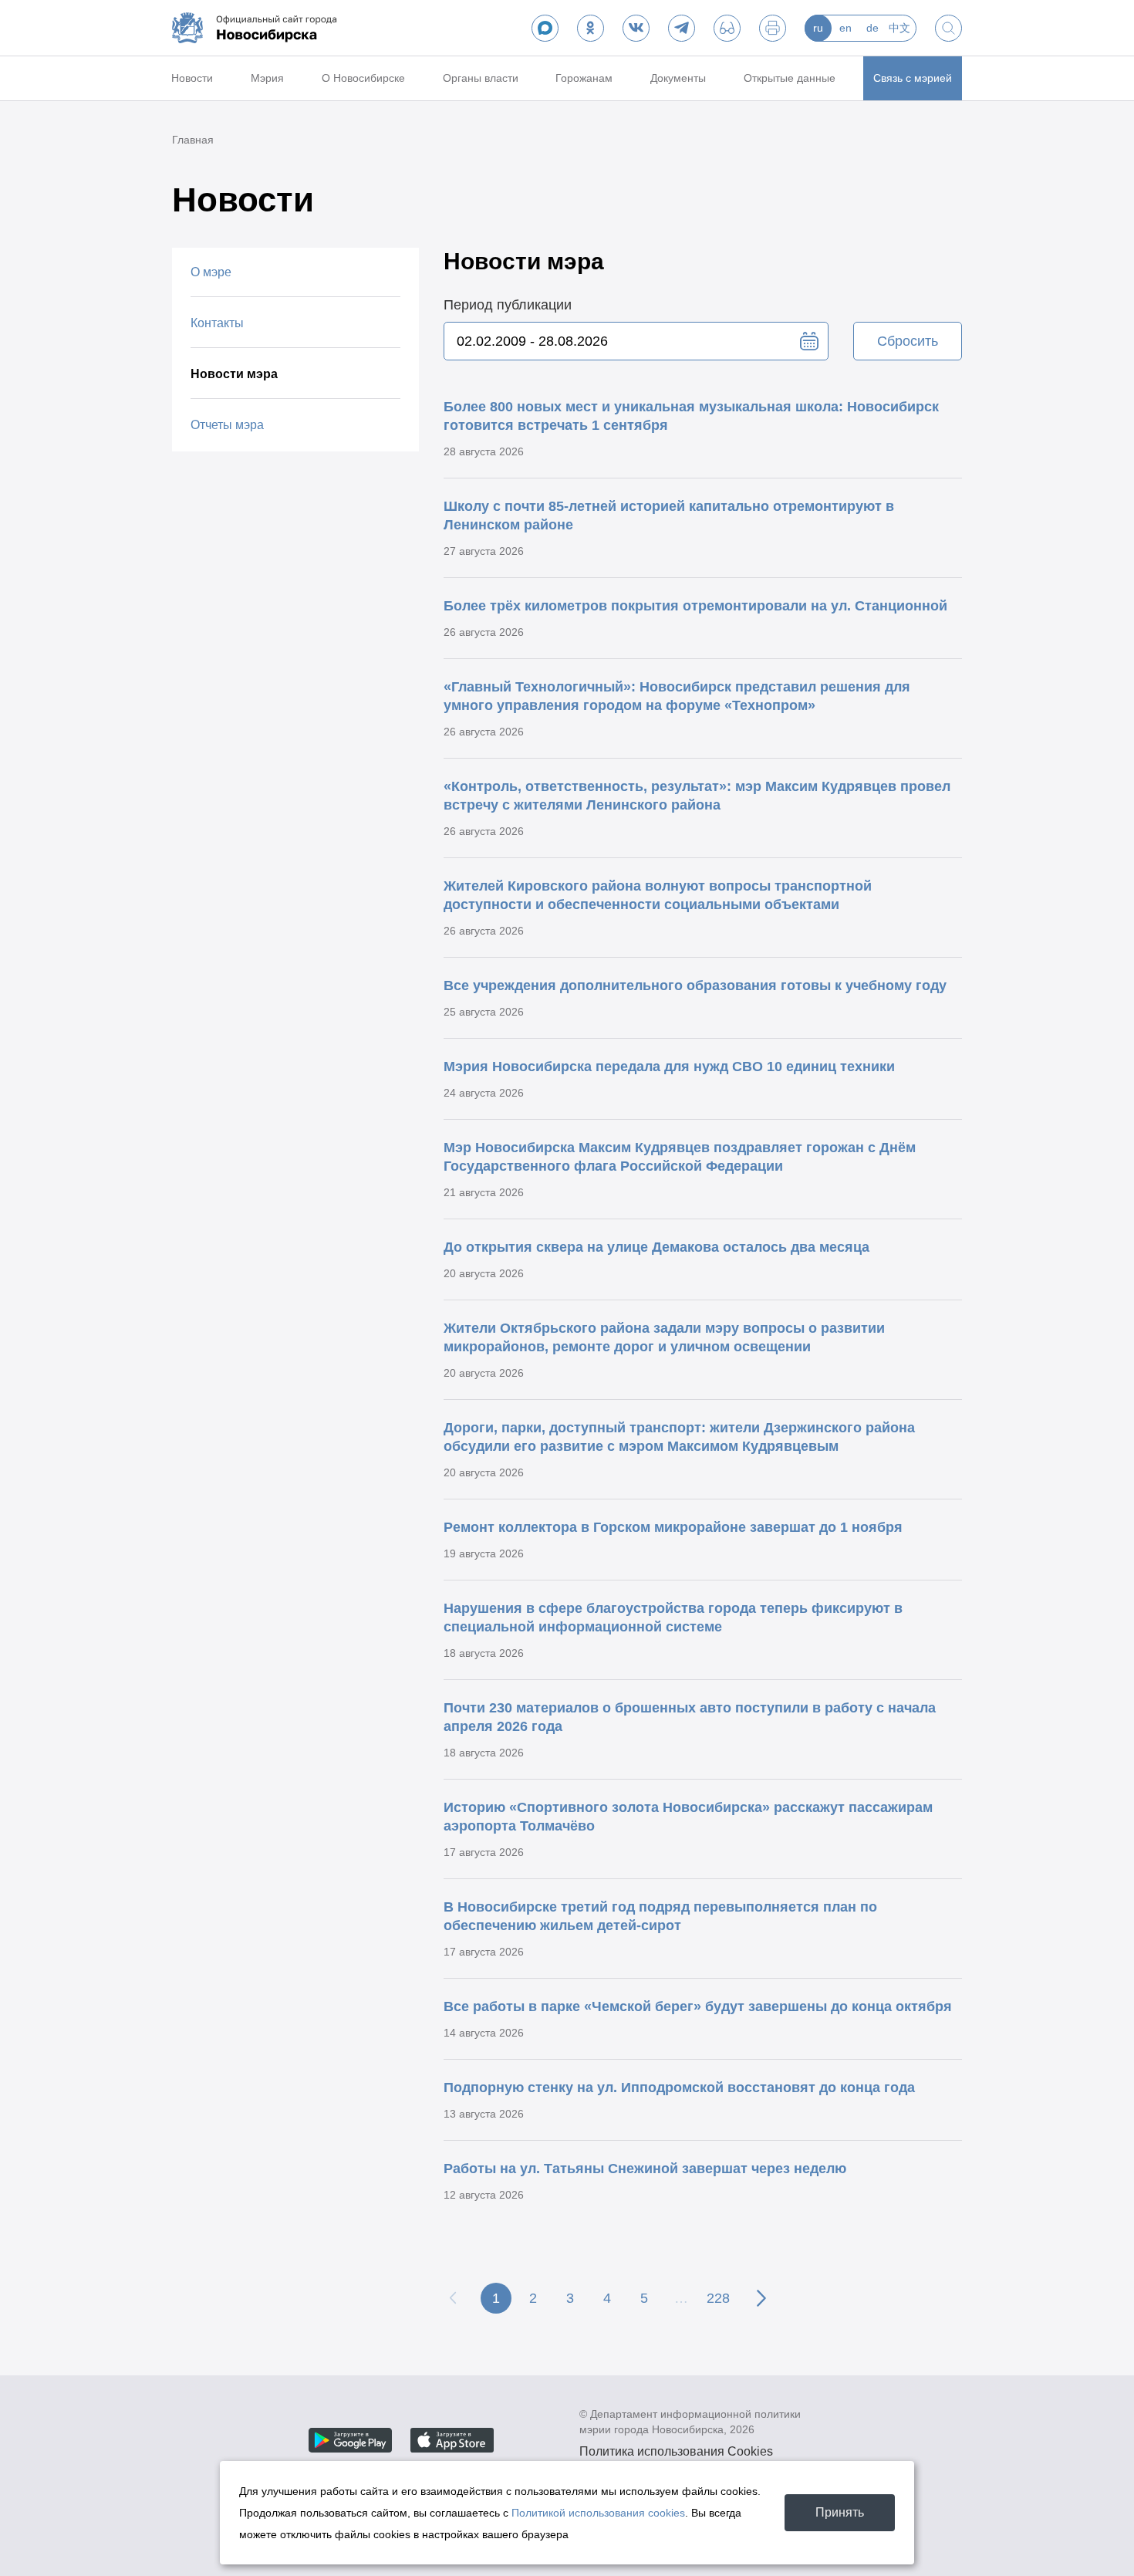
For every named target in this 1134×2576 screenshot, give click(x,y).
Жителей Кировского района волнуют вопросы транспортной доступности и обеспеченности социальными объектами (658, 895)
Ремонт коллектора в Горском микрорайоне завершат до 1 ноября (673, 1527)
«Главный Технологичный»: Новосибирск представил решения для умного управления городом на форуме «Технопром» (677, 696)
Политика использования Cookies (676, 2451)
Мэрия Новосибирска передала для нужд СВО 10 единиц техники (669, 1067)
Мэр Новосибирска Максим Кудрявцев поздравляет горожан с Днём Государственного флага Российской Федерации (680, 1157)
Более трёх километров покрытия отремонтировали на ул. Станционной (695, 606)
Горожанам (584, 78)
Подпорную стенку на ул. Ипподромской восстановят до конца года (679, 2088)
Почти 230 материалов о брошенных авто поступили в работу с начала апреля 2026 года (690, 1717)
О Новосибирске (363, 78)
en (845, 28)
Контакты (217, 323)
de (872, 28)
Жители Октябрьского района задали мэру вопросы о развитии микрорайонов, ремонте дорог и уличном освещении (664, 1337)
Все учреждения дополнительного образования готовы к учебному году (695, 985)
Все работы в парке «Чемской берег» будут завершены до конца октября (698, 2006)
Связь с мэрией (913, 78)
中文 (899, 28)
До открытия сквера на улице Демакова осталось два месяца (656, 1247)
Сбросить (908, 341)
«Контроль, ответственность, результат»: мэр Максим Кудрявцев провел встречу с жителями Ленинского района (697, 796)
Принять (840, 2512)
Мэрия (267, 78)
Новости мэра (234, 374)
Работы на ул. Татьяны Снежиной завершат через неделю (645, 2169)
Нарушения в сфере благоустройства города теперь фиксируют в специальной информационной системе (673, 1618)
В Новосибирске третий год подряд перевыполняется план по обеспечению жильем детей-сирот (660, 1916)
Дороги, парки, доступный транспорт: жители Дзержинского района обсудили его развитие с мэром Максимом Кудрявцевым (679, 1437)
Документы (678, 78)
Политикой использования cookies (598, 2513)
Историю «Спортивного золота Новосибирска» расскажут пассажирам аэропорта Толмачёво (688, 1817)
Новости (192, 78)
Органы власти (481, 78)
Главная (193, 140)
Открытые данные (790, 78)
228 (718, 2298)
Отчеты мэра (227, 425)
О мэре (211, 272)
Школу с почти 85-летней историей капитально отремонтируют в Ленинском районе (669, 516)
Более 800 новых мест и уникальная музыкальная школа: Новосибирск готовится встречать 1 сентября (691, 416)
